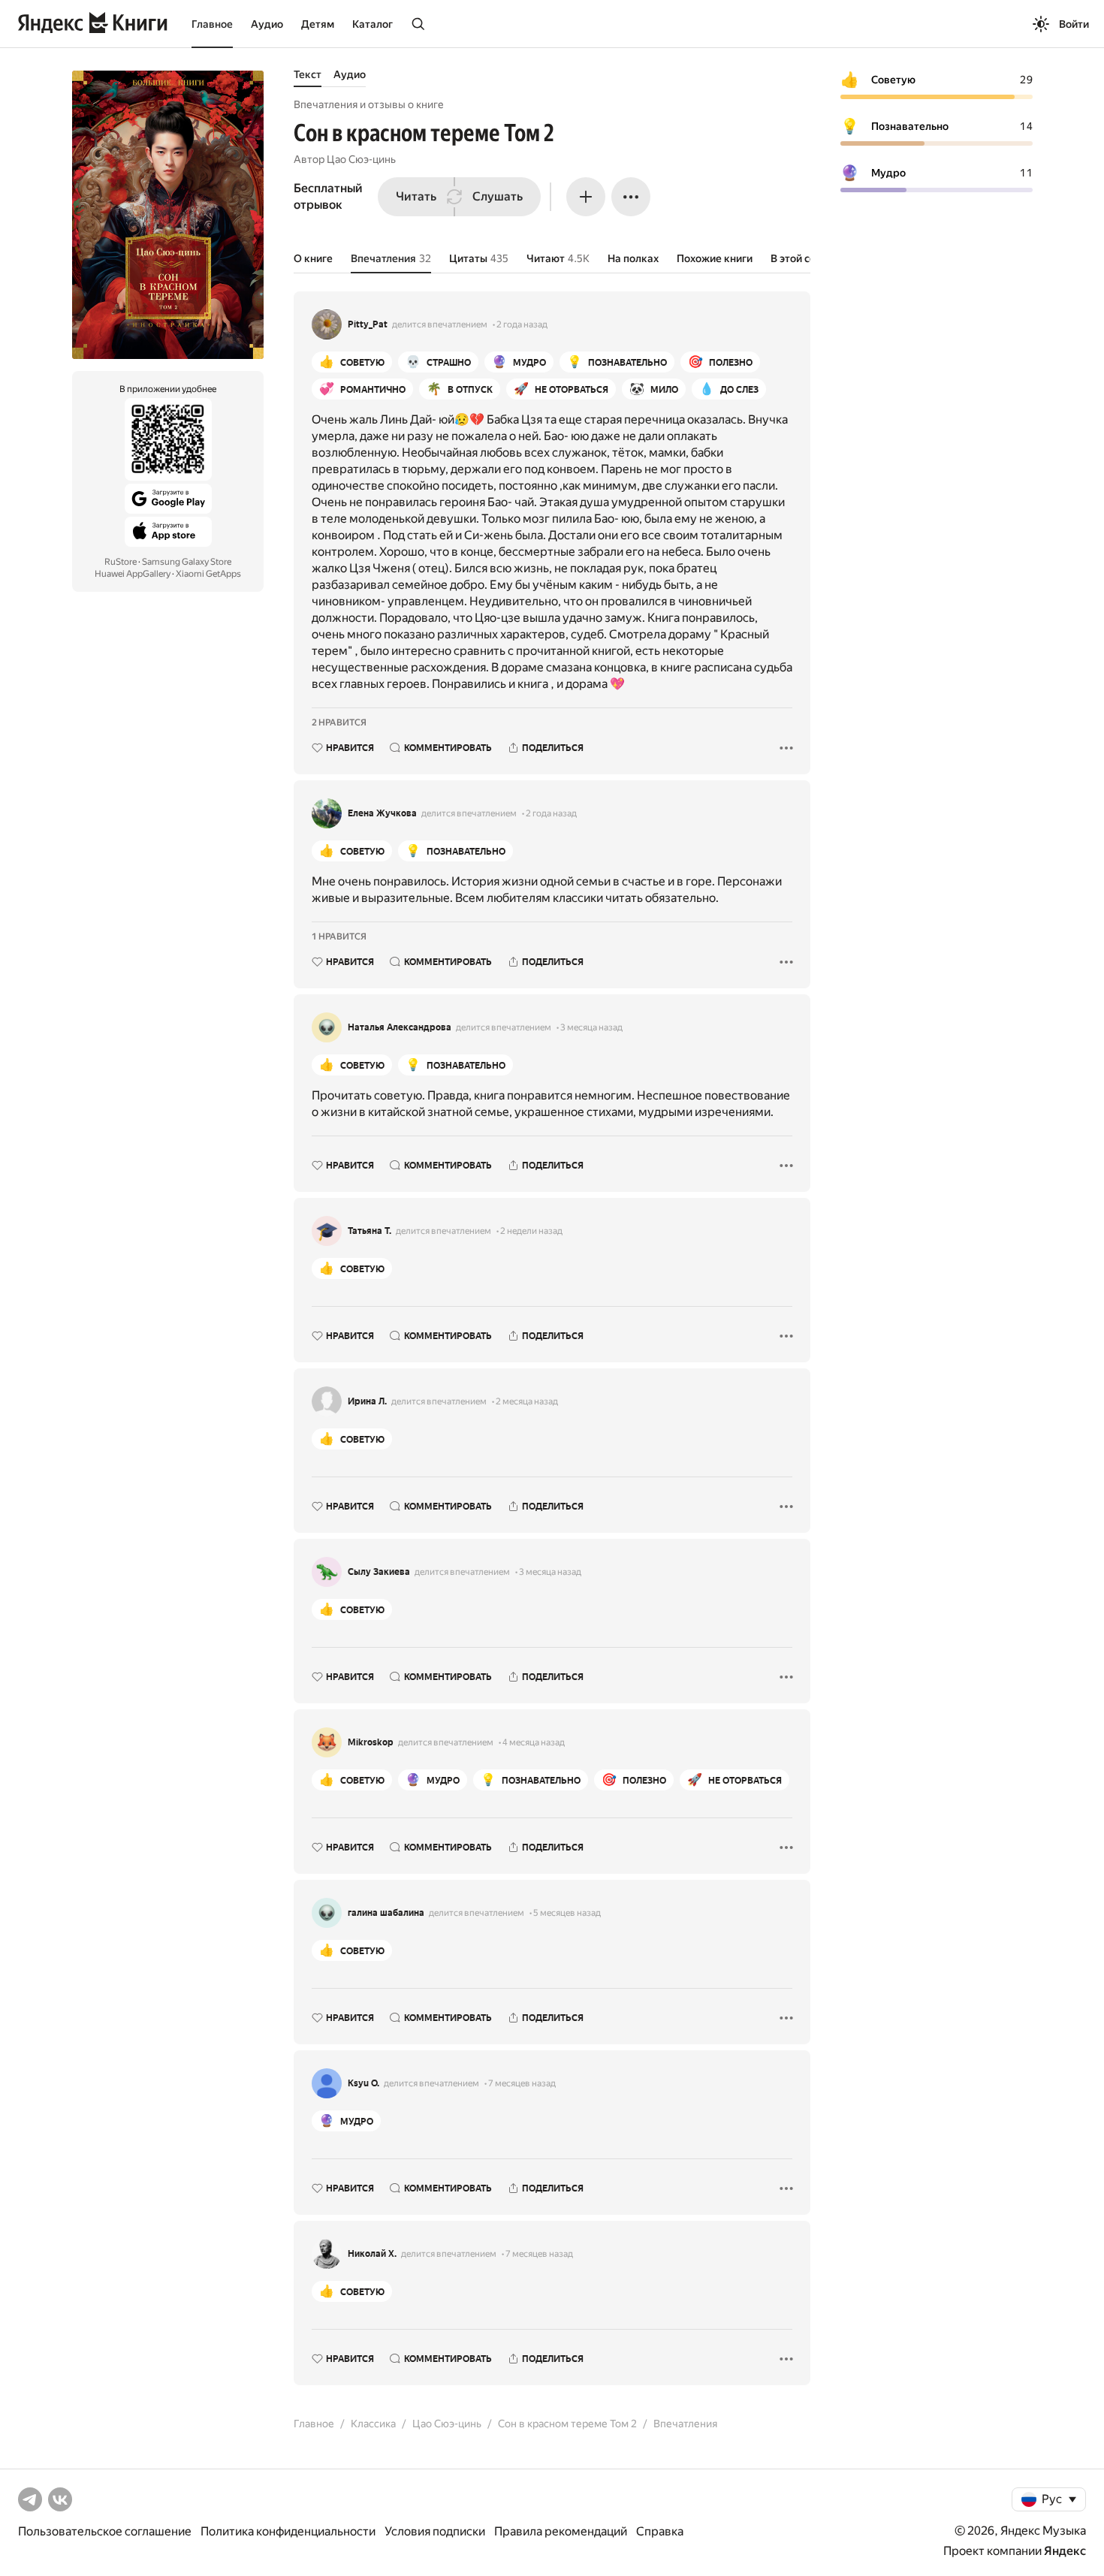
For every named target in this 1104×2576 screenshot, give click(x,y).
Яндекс (1065, 2551)
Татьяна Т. (370, 1231)
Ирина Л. (367, 1401)
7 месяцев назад (522, 2083)
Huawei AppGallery (133, 574)
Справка (660, 2531)
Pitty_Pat (368, 324)
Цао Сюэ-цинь (361, 159)
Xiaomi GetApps (208, 574)
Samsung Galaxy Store (187, 562)
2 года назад (522, 324)
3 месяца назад (591, 1027)
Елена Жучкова (382, 813)
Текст (308, 74)
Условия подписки (435, 2531)
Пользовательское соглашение (105, 2531)
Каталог (373, 24)
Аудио (267, 24)
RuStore (121, 562)
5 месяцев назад (567, 1913)
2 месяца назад (527, 1401)
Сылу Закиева (379, 1572)
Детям (318, 24)
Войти (1074, 24)
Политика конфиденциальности (288, 2531)
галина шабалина (386, 1913)
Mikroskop (371, 1742)
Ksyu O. (363, 2083)
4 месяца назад (534, 1742)
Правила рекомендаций (561, 2531)
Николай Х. (372, 2254)
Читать (416, 196)
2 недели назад (531, 1231)
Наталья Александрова (400, 1027)
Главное (212, 24)
